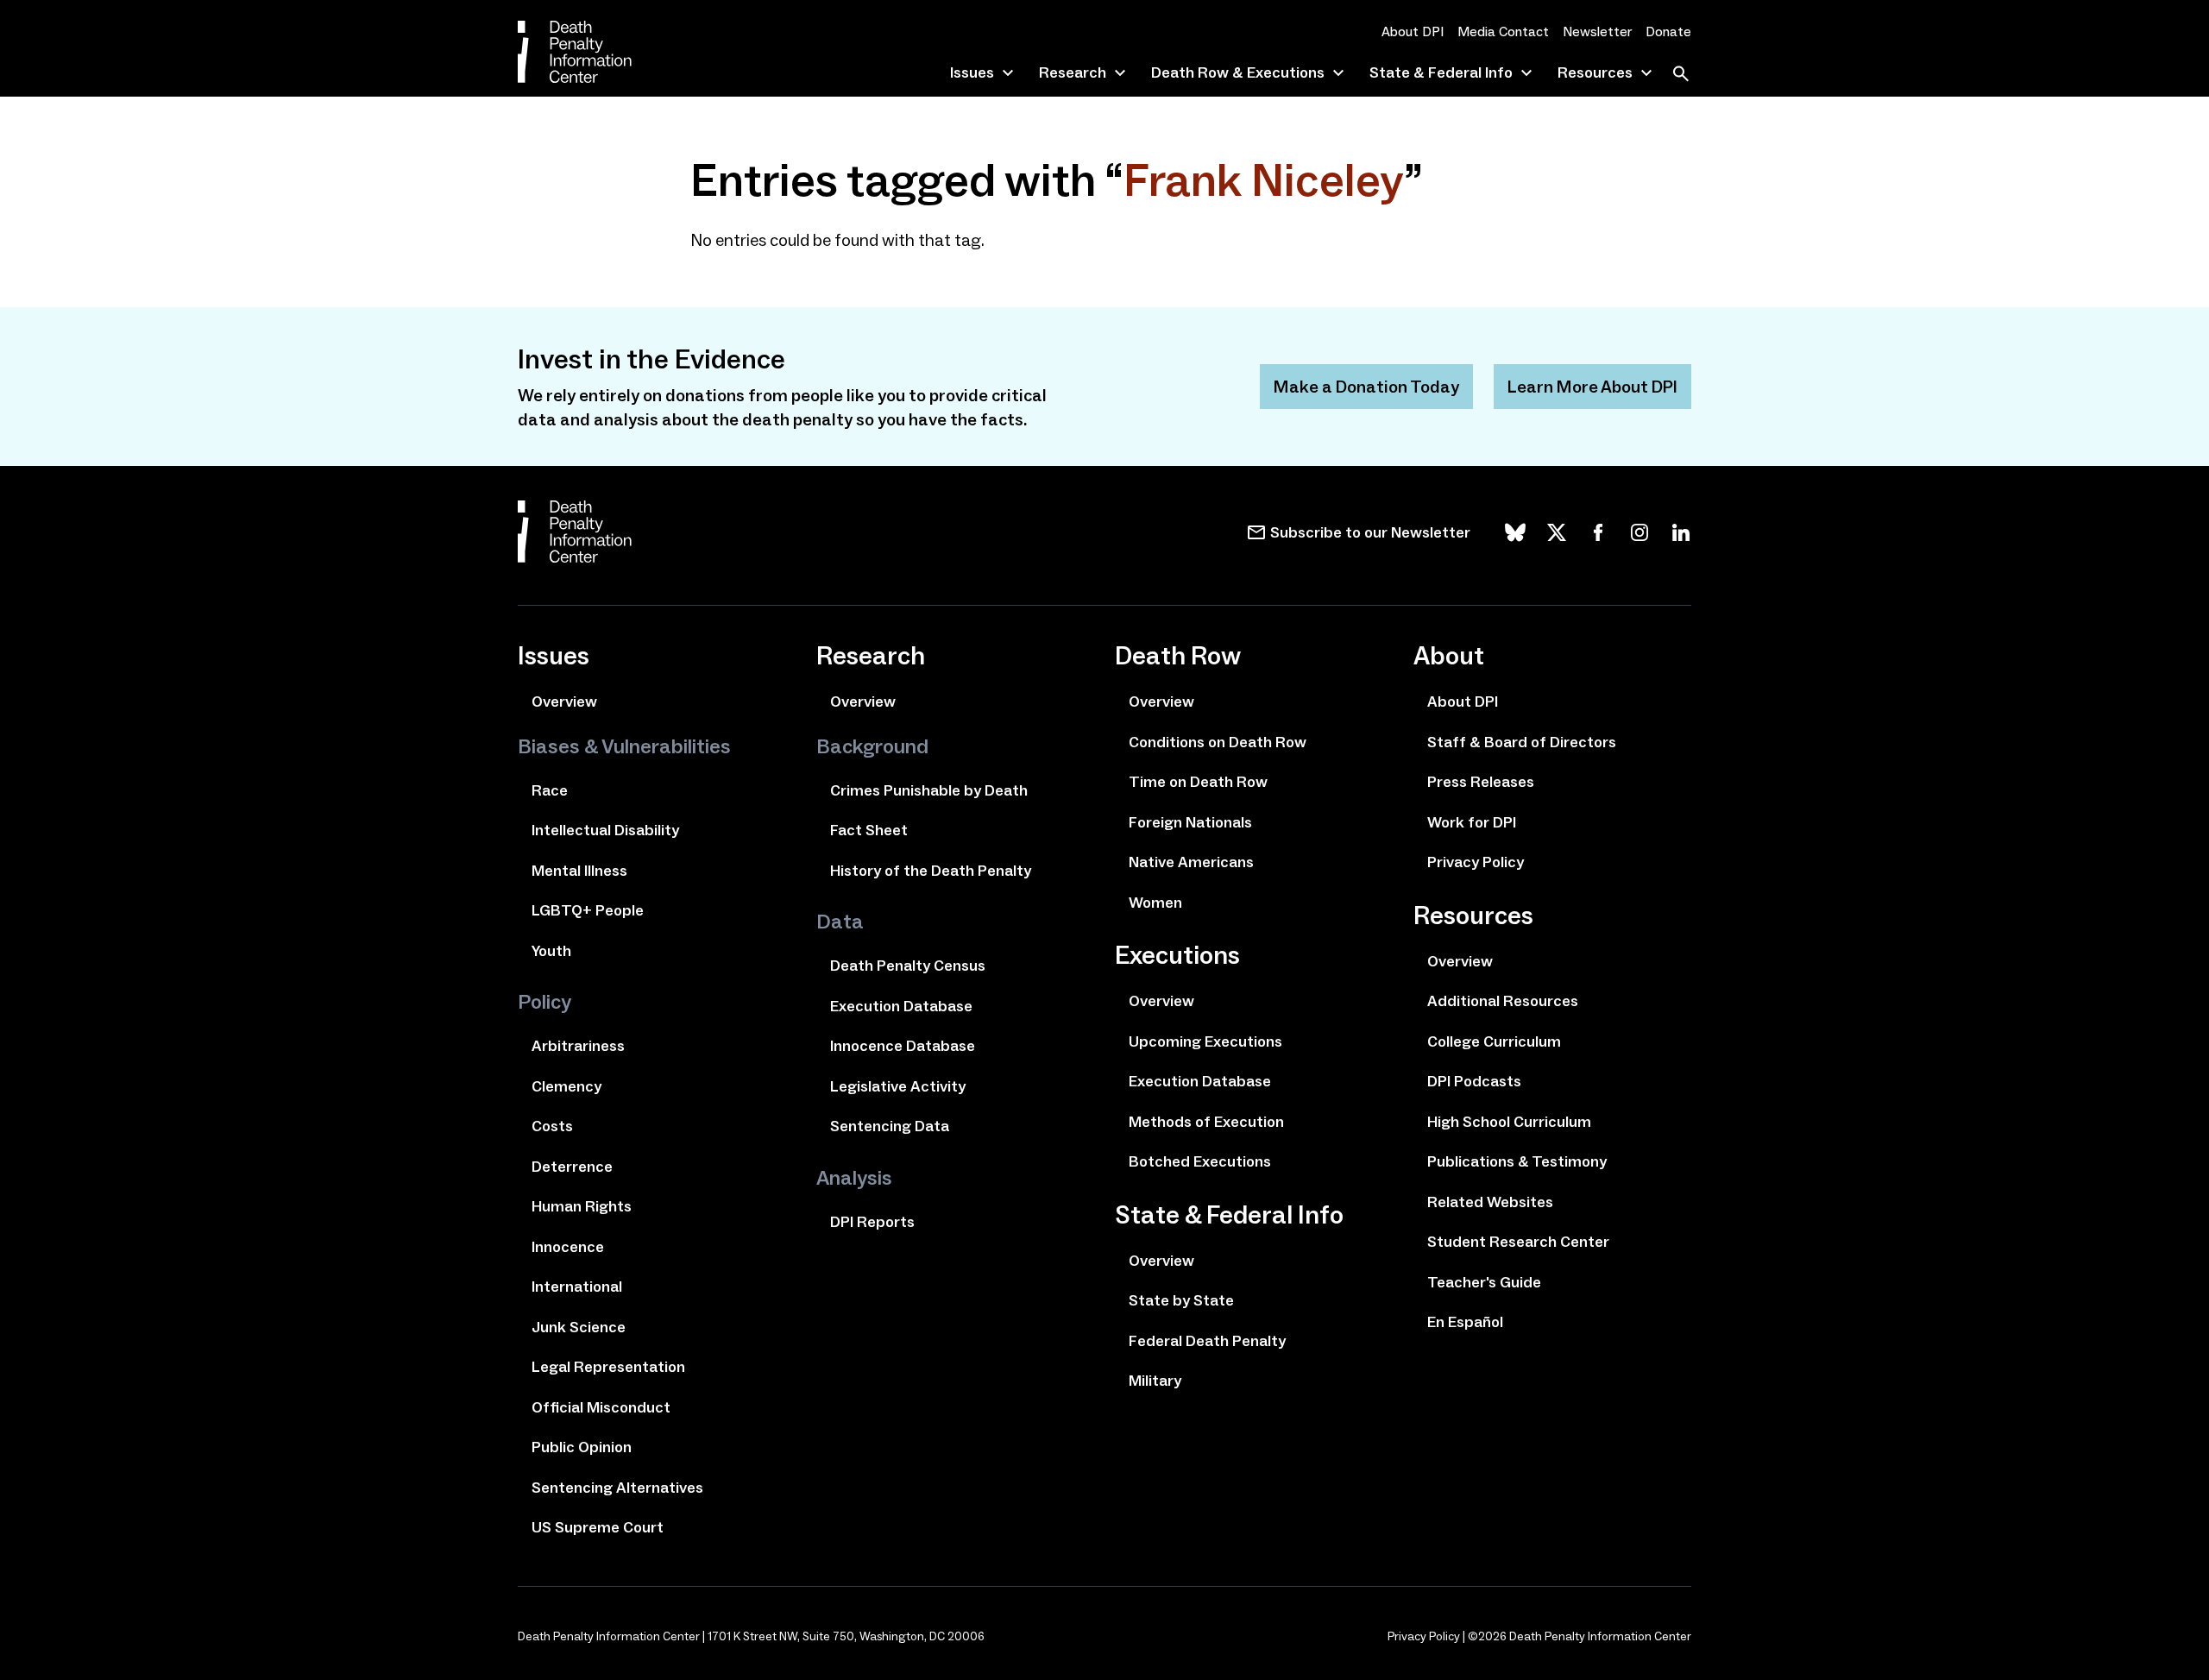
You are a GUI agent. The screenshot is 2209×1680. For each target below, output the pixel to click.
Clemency (566, 1086)
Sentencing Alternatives (617, 1488)
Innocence (568, 1247)
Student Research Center (1518, 1242)
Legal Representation (608, 1367)
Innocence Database (903, 1046)
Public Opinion (582, 1447)
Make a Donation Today (1366, 387)
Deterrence (572, 1167)
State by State (1181, 1300)
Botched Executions (1200, 1161)
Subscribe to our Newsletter (1370, 532)
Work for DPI (1472, 822)
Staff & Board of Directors (1522, 742)
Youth (551, 951)
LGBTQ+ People (588, 910)
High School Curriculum (1509, 1122)
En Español (1465, 1322)
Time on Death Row (1198, 782)
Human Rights (582, 1206)
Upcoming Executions (1205, 1041)
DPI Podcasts (1474, 1081)
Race (550, 790)
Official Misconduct (601, 1407)
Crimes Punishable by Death (929, 790)
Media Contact (1503, 31)
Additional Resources (1503, 1001)
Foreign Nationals (1190, 822)
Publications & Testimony (1517, 1161)
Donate (1668, 31)
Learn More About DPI (1592, 387)
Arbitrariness (578, 1046)
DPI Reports (872, 1222)
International (577, 1287)
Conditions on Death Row (1218, 742)
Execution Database (901, 1006)
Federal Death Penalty (1207, 1341)
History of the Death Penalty (931, 871)
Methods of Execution (1206, 1122)
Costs (552, 1126)
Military (1155, 1381)
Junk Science (579, 1327)
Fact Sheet (869, 830)
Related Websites (1490, 1202)
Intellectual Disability (605, 830)
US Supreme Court (598, 1527)
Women (1155, 903)
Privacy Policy (1476, 862)
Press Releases (1481, 782)
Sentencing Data (890, 1126)
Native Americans (1191, 862)
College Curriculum (1494, 1041)
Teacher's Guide (1484, 1282)
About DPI (1413, 31)
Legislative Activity (898, 1086)
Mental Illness (579, 871)
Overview (564, 702)
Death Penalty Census (908, 966)
